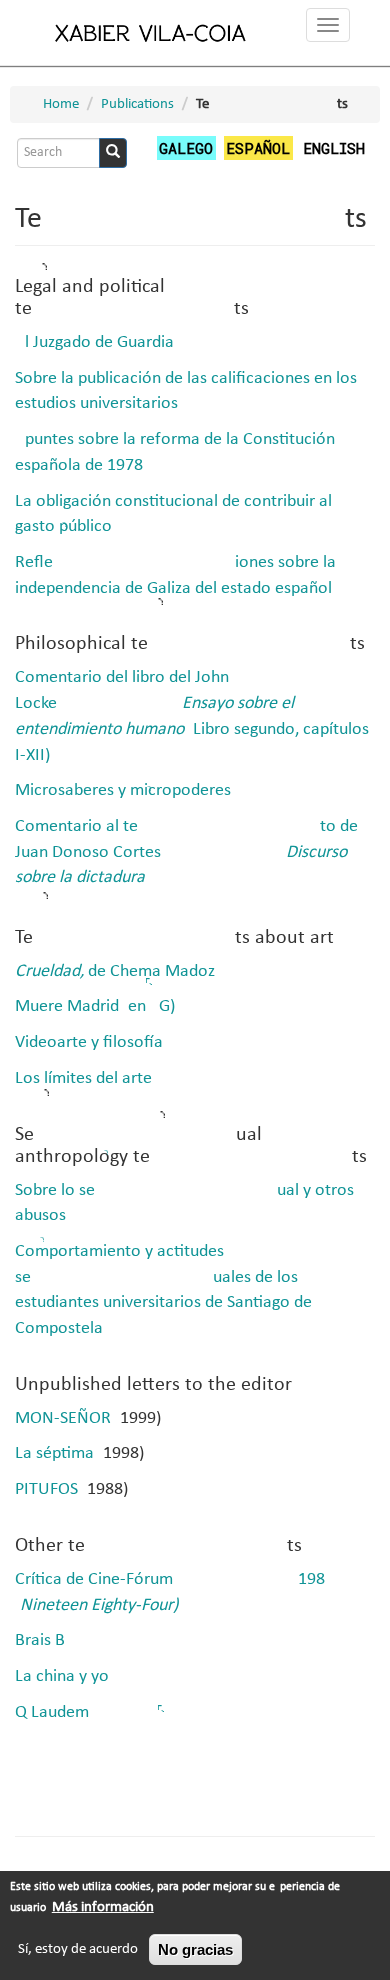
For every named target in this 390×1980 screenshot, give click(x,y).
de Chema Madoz (115, 971)
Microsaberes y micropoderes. (125, 790)
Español (258, 148)
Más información (103, 1907)
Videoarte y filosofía (89, 1042)
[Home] (151, 32)
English (334, 148)
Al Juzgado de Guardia (94, 342)
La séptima (54, 1453)
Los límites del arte (83, 1078)
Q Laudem (52, 1712)
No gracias (195, 1949)
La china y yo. (64, 1676)
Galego (186, 148)
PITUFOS (46, 1489)
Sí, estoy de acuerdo (78, 1949)
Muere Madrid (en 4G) (95, 1006)
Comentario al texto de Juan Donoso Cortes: (186, 852)
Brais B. (42, 1640)
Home (61, 104)
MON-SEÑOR (63, 1418)
